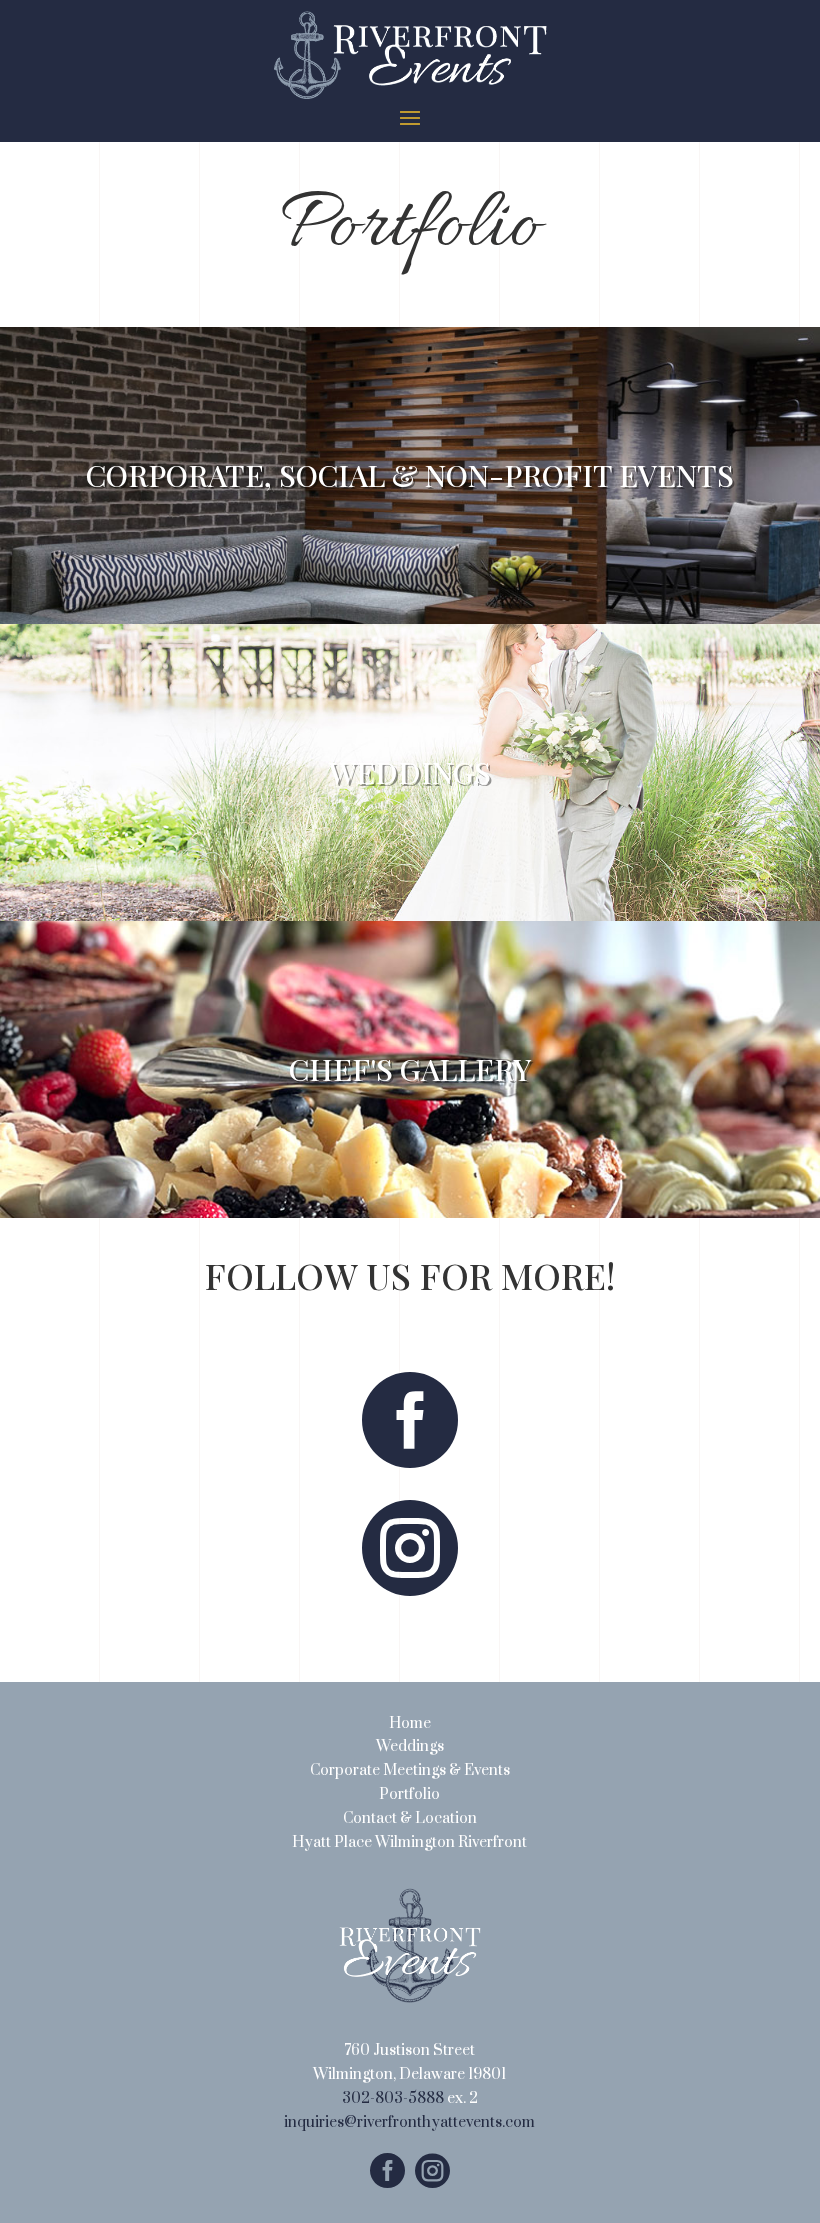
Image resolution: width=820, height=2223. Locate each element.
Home (410, 1723)
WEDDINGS (410, 772)
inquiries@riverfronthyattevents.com (409, 2122)
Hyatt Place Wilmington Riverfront (409, 1842)
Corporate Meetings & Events (410, 1770)
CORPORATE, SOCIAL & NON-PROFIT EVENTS (410, 475)
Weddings (410, 1746)
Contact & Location (410, 1818)
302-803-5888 (393, 2098)
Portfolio (409, 1794)
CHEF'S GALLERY (410, 1069)
